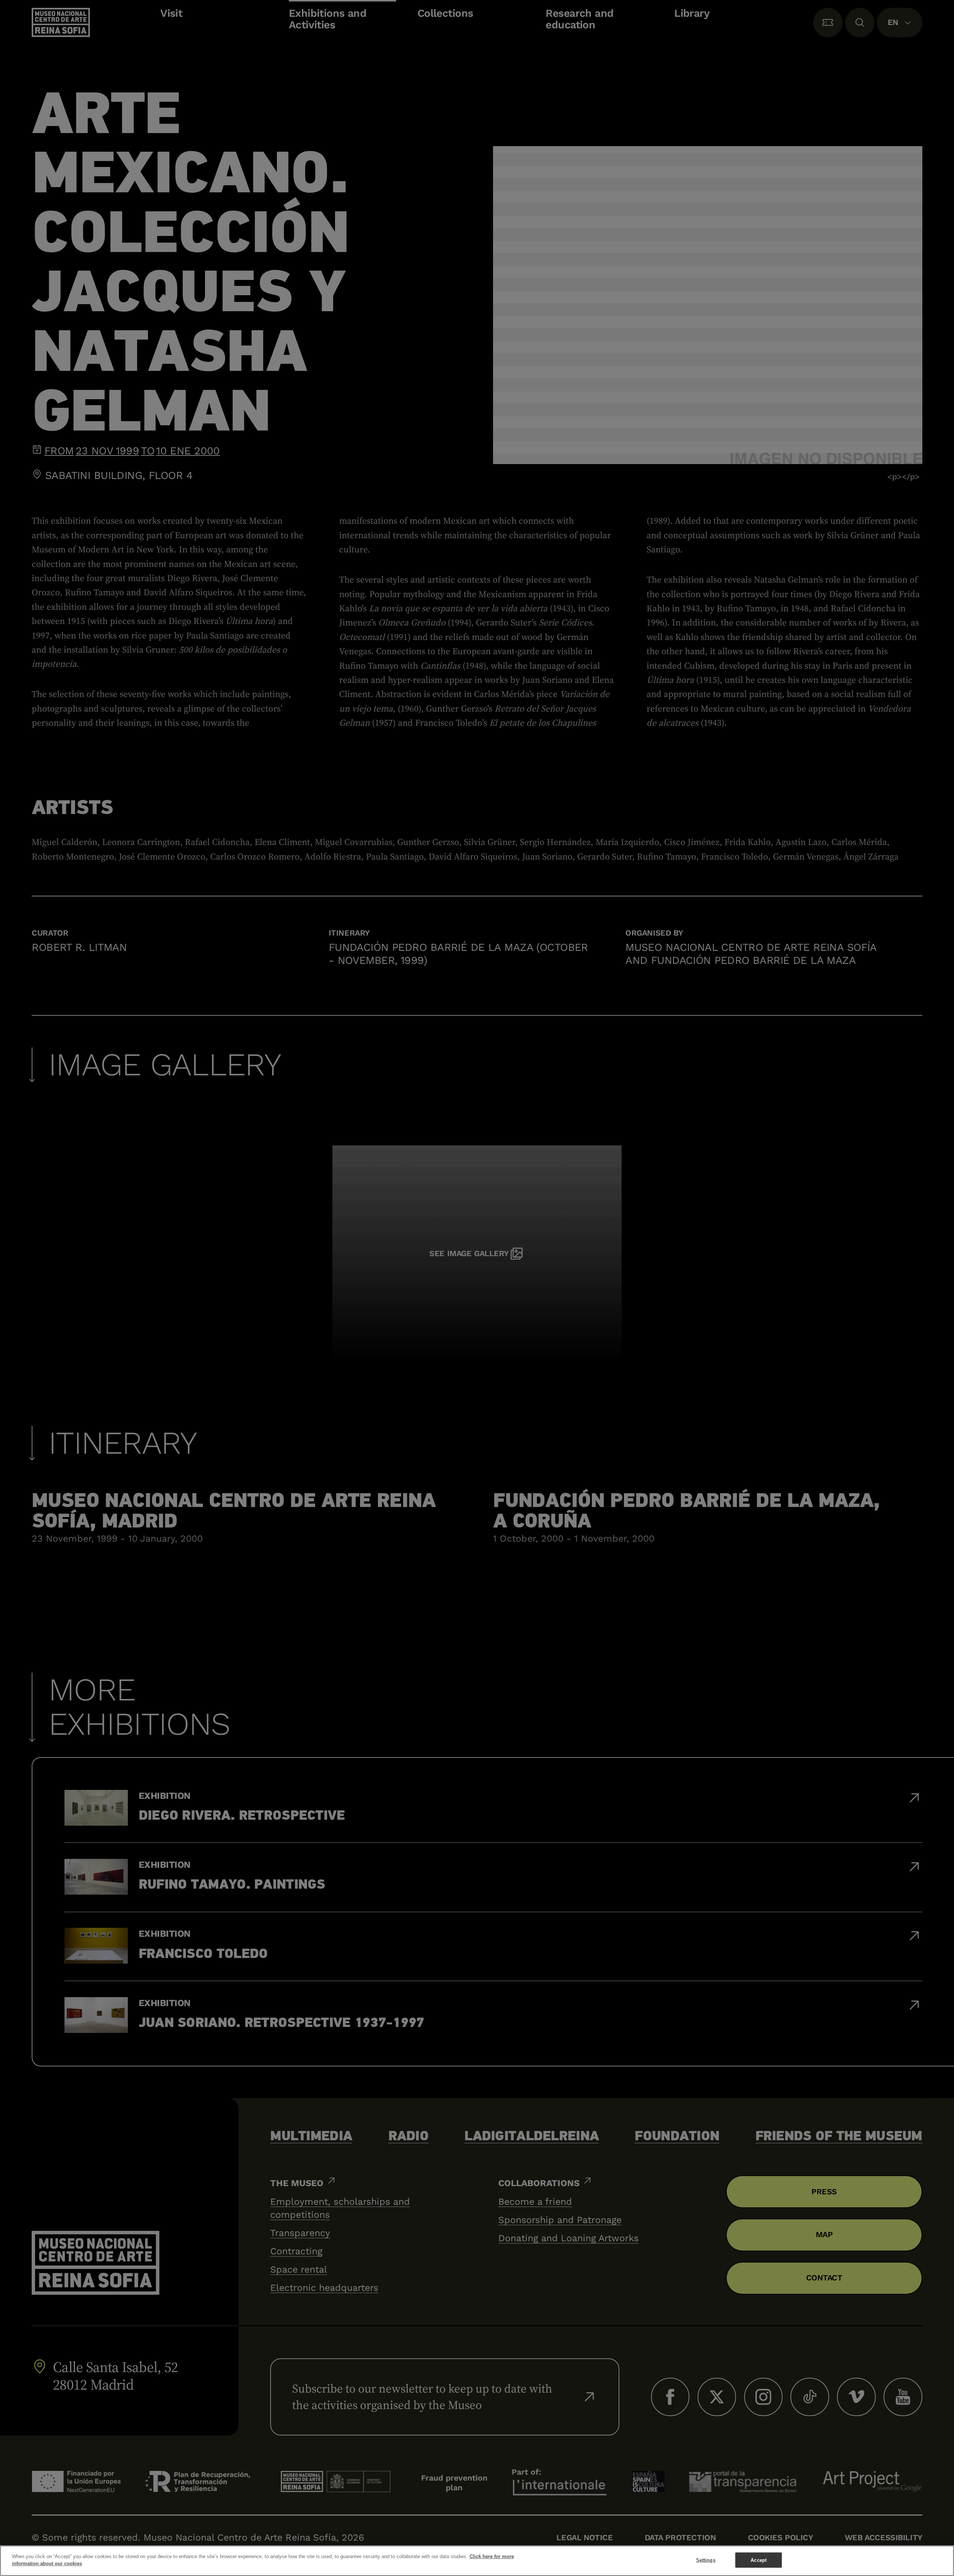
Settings (706, 2560)
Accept (759, 2560)
